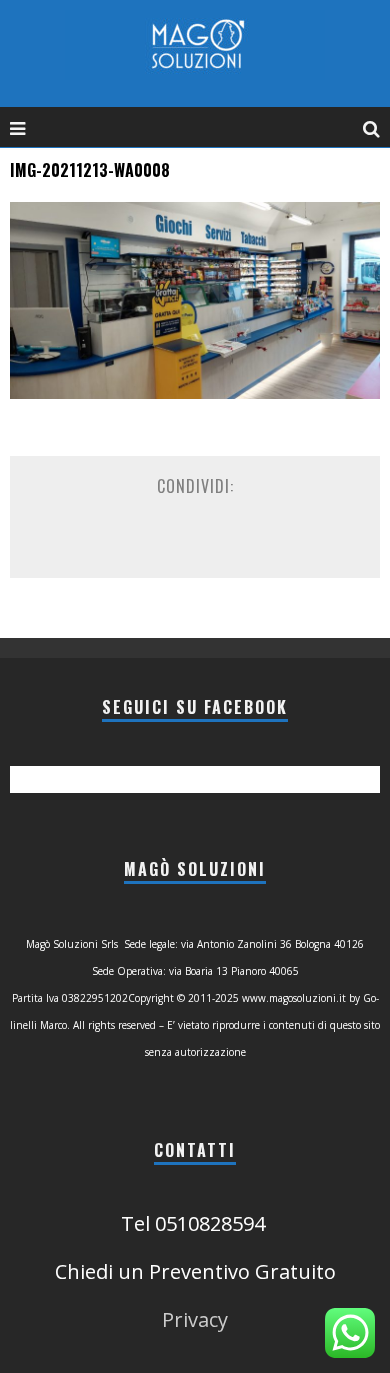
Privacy (195, 1319)
